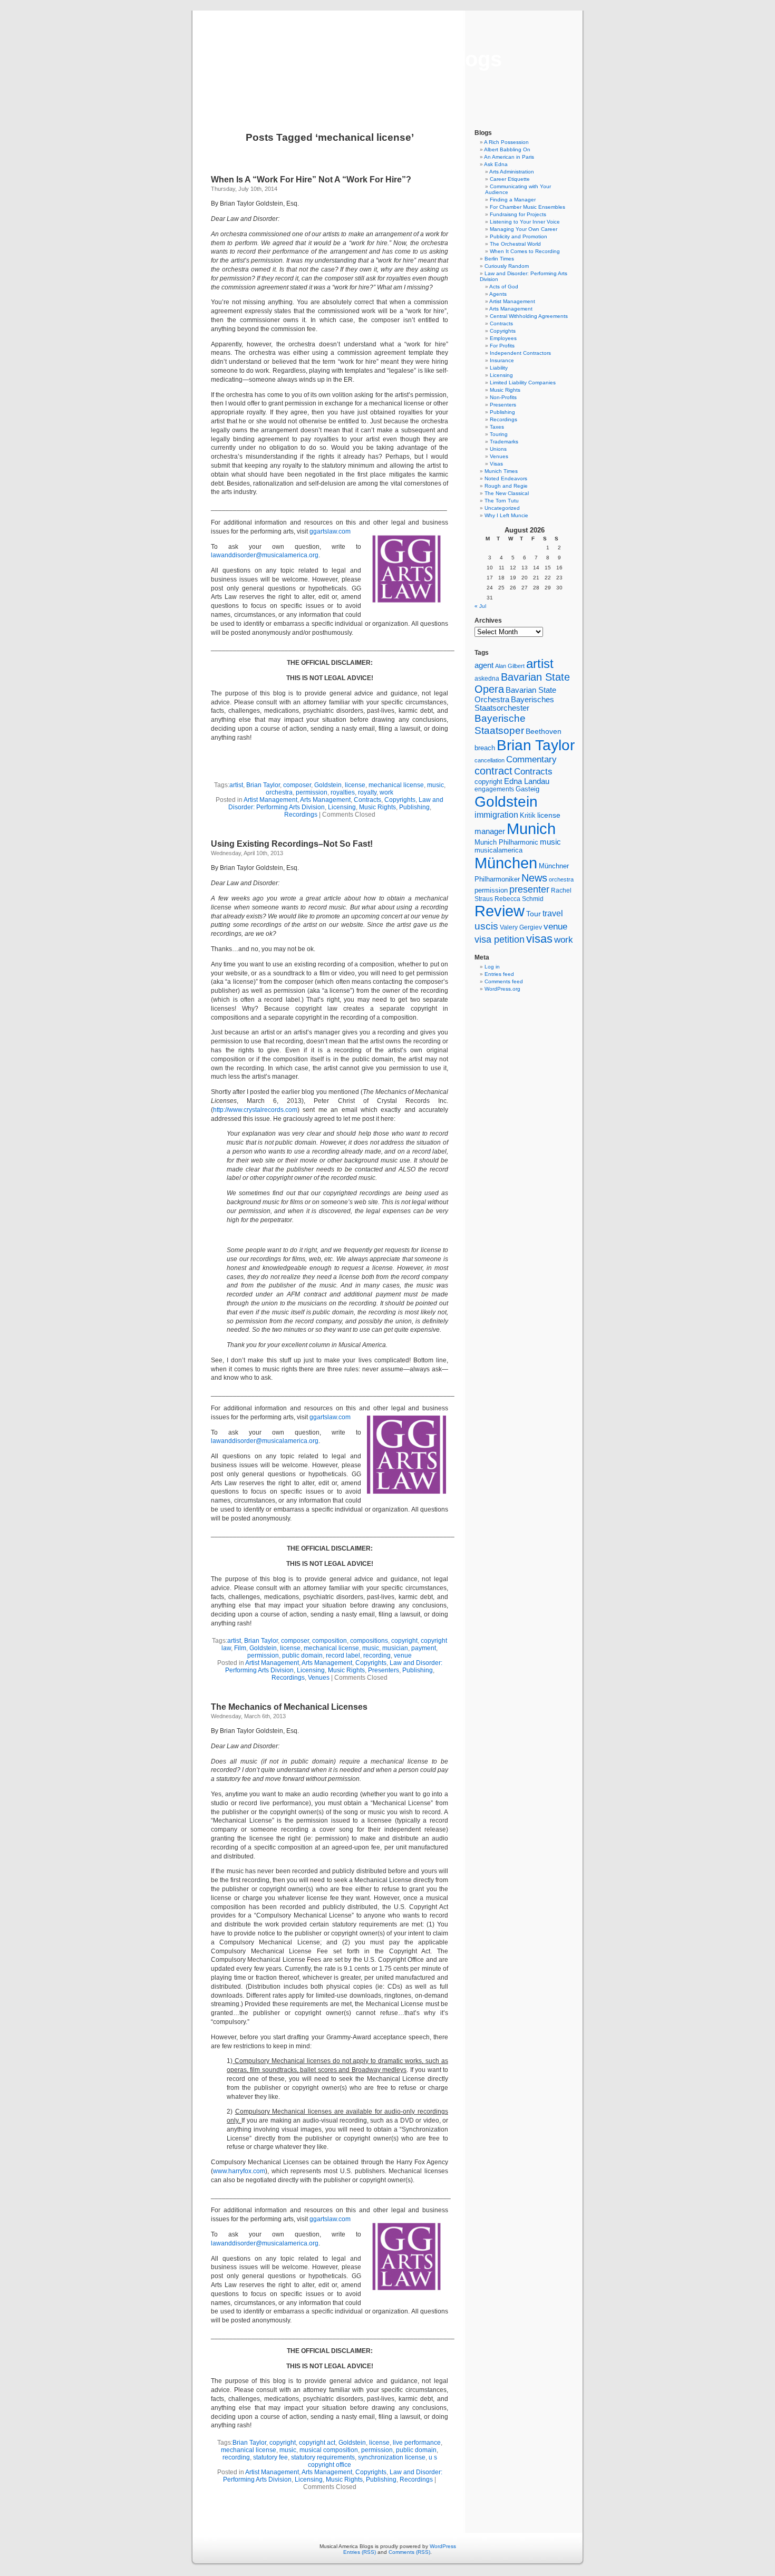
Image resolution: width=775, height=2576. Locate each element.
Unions (498, 449)
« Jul (480, 606)
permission (312, 792)
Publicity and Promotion (519, 236)
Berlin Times (499, 259)
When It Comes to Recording (525, 251)
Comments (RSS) (409, 2552)
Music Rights (377, 807)
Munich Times (501, 471)
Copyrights (400, 800)
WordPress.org (502, 989)
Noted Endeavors (506, 478)
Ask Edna (496, 164)
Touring (499, 434)
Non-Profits (503, 397)
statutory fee (270, 2457)
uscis (486, 926)
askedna (487, 679)
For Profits (502, 346)
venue (403, 1655)
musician (395, 1648)
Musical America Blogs (387, 59)
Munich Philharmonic (506, 842)
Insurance (502, 360)
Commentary (531, 759)
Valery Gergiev (521, 927)
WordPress (443, 2546)
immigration (496, 815)
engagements (494, 789)
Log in (492, 967)
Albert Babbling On (507, 149)
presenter (529, 889)
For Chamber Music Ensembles (527, 207)
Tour (534, 914)
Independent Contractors (520, 353)
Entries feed (499, 974)
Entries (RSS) (360, 2552)
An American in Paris (509, 157)
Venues (319, 1678)
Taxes (497, 427)
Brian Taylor (263, 785)
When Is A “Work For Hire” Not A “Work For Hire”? (311, 180)
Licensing (342, 807)
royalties (343, 792)
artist (236, 785)
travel (553, 913)
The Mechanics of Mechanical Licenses (289, 1707)
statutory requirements (323, 2457)
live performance (417, 2443)
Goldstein (328, 785)
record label (343, 1655)
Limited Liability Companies (523, 382)
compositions (369, 1641)
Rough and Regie (506, 486)
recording (377, 1655)
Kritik (528, 816)
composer (297, 785)
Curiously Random (507, 266)
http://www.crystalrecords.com (255, 1110)
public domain (302, 1655)
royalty (367, 792)
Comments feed (504, 981)
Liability (499, 368)
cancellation (490, 760)
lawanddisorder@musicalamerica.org (265, 555)
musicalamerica (498, 850)
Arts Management (325, 800)
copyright (404, 1641)
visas (539, 939)
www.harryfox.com (239, 2171)
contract (493, 771)
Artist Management (270, 800)
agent (484, 665)
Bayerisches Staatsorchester (514, 704)
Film (240, 1648)
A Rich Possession (506, 142)
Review (500, 911)
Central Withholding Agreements (529, 316)
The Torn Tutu (502, 501)
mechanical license (396, 785)
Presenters (384, 1670)
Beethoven (544, 731)
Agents (498, 294)
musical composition (329, 2450)
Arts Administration (512, 172)
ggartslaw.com (330, 531)
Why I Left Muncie (506, 515)
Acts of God (504, 287)
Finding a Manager (513, 200)
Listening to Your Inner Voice (525, 222)
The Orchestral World (515, 244)
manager (490, 831)
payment (424, 1648)
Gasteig (527, 789)
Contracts (367, 800)
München (506, 863)
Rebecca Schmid (519, 899)
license (355, 785)
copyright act (317, 2443)
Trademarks (504, 442)
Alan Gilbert (510, 666)
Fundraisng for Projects (518, 214)
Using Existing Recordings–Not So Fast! (292, 844)
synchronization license (392, 2457)
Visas (496, 464)
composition (330, 1641)
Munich (531, 829)
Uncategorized (502, 508)
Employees (503, 338)
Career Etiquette (510, 179)
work (386, 792)
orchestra (279, 792)
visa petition (500, 940)
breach (485, 748)
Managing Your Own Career (524, 229)
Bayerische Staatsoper (500, 724)
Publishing (414, 807)
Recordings (301, 815)
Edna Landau (527, 781)
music (435, 785)
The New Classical (507, 493)
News (534, 878)
